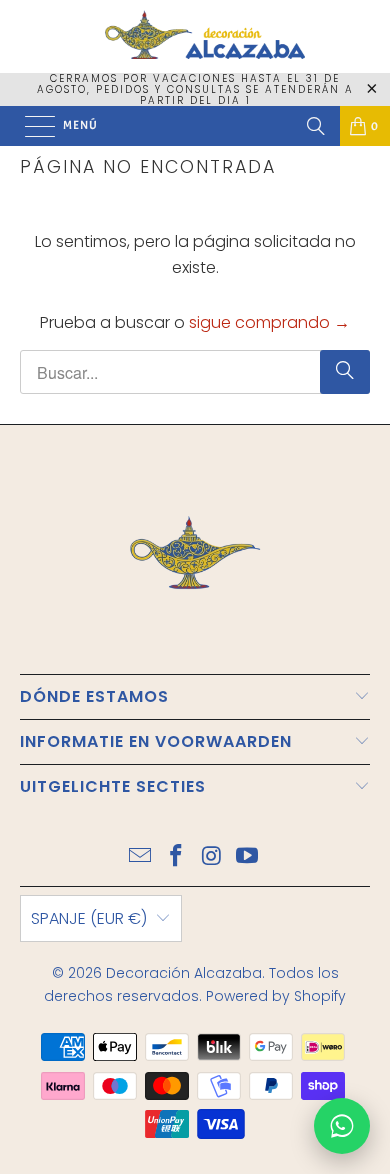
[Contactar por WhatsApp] (342, 1126)
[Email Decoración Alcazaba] (141, 857)
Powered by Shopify (276, 996)
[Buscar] (316, 126)
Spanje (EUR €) (89, 918)
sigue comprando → (269, 322)
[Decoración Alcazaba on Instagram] (212, 857)
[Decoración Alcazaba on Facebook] (176, 857)
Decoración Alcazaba (184, 973)
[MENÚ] (30, 126)
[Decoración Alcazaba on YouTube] (248, 857)
